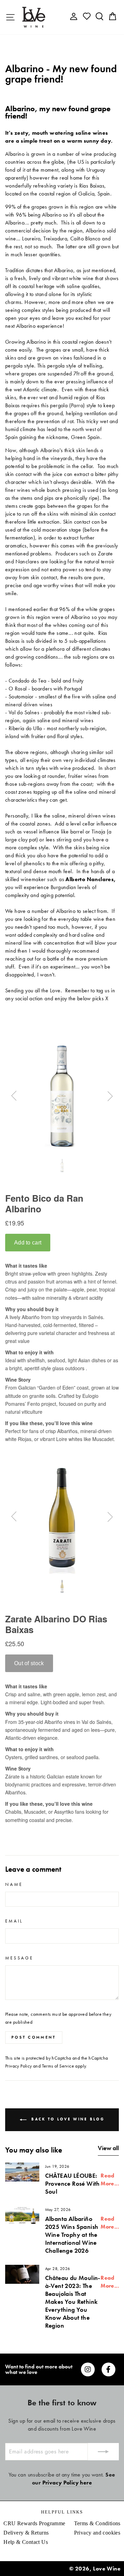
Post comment (34, 2037)
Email (14, 1921)
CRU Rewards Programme (34, 2523)
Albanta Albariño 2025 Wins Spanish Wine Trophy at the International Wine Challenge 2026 (72, 2235)
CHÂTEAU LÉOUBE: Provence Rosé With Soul (73, 2183)
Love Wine (107, 2569)
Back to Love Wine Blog (67, 2119)
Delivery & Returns (26, 2533)
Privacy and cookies (97, 2533)
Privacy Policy (19, 2066)
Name (14, 1884)
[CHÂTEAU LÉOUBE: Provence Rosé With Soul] (22, 2172)
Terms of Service (58, 2066)
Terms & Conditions (97, 2523)
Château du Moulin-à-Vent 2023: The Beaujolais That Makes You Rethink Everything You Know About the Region (73, 2302)
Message (19, 1958)
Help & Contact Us (26, 2542)
